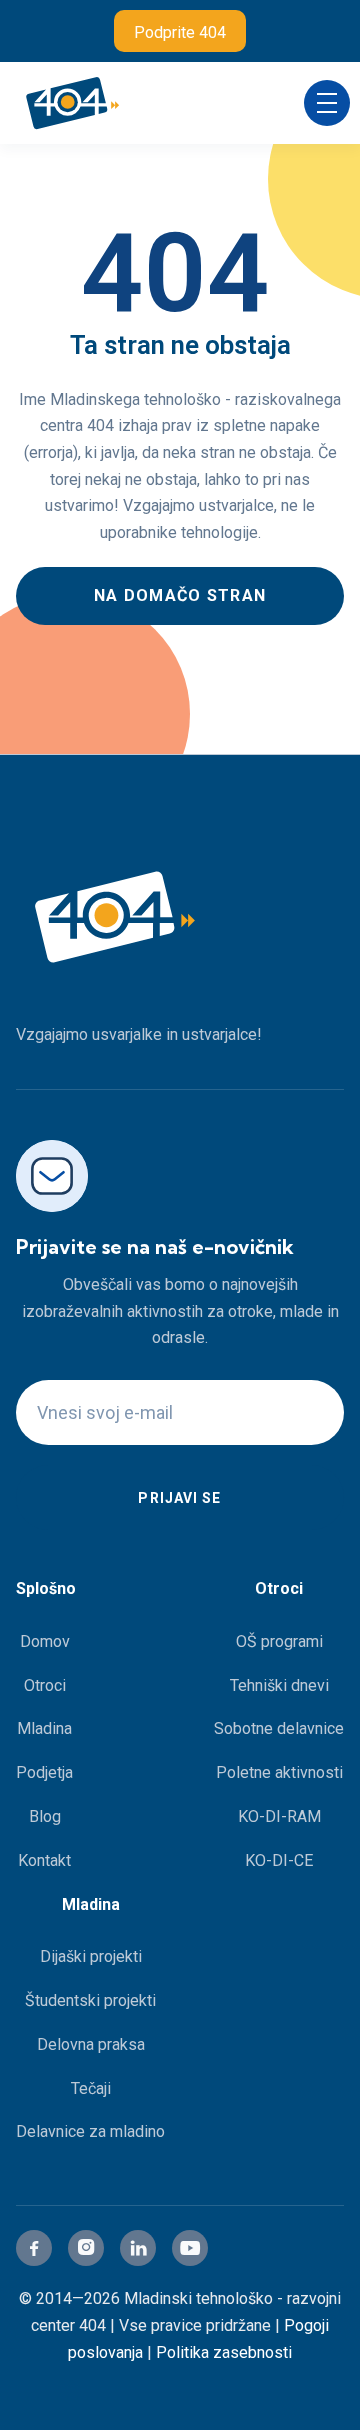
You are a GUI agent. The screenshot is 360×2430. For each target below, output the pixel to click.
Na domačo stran (180, 595)
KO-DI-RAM (279, 1816)
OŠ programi (279, 1641)
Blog (45, 1816)
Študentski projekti (90, 2000)
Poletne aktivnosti (279, 1772)
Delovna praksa (91, 2044)
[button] (327, 103)
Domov (45, 1641)
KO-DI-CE (279, 1860)
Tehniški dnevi (279, 1685)
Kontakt (44, 1860)
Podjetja (44, 1772)
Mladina (44, 1728)
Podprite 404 (180, 32)
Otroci (45, 1685)
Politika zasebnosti (224, 2352)
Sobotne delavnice (279, 1728)
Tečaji (91, 2088)
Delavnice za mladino (90, 2131)
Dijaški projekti (91, 1956)
